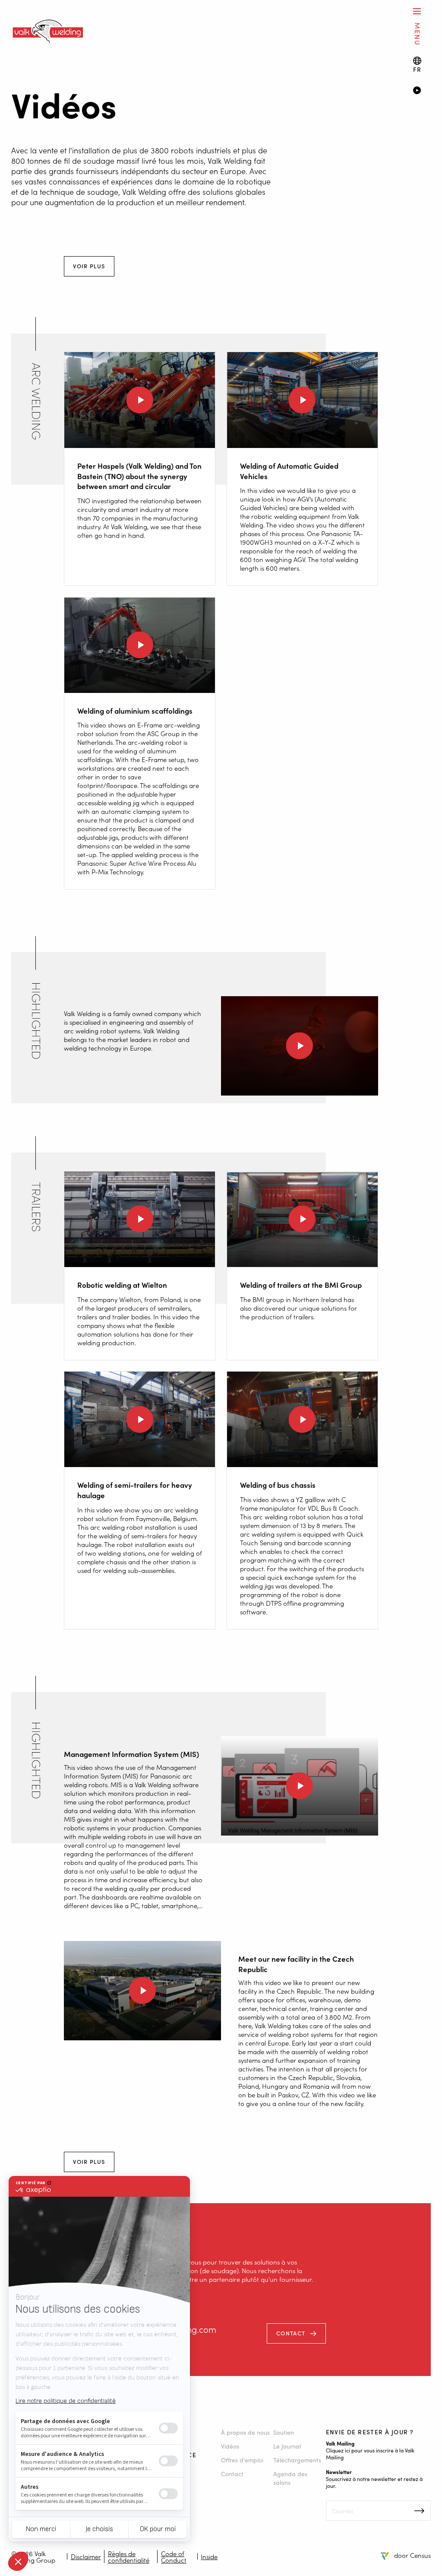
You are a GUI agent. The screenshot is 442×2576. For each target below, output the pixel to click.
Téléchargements (297, 2460)
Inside (209, 2556)
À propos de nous (245, 2432)
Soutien (284, 2432)
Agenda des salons (290, 2478)
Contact (291, 2333)
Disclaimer (86, 2556)
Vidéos (230, 2446)
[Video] (422, 91)
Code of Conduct (174, 2557)
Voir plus (89, 266)
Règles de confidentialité (129, 2557)
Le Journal (287, 2446)
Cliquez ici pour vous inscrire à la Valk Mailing (370, 2454)
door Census (412, 2555)
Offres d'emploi (242, 2460)
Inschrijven (419, 2511)
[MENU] (417, 11)
